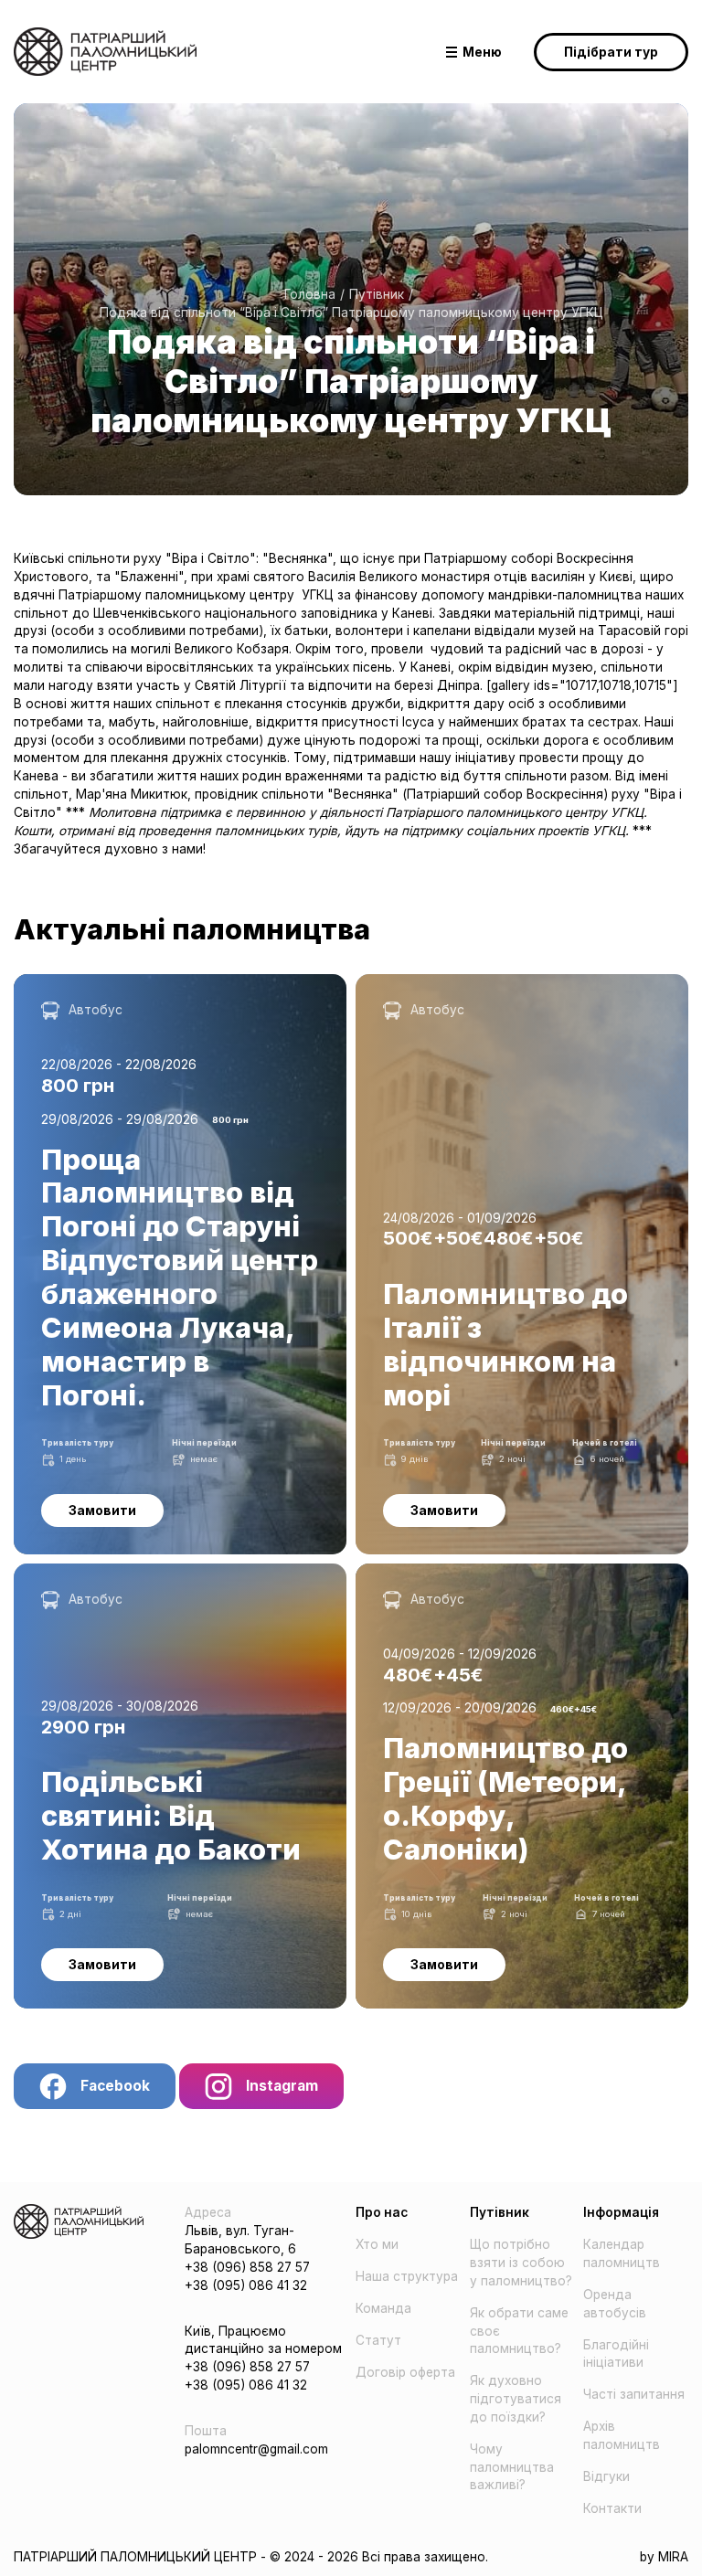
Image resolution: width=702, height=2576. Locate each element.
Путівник (377, 294)
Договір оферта (405, 2372)
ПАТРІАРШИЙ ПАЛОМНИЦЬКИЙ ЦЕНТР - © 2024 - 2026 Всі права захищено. (251, 2557)
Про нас (382, 2212)
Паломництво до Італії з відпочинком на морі (499, 982)
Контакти (612, 2508)
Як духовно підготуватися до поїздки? (516, 2399)
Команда (383, 2308)
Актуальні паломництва (192, 929)
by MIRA (664, 2557)
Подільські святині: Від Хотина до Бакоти (145, 1572)
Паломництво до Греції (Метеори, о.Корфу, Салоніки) (491, 1581)
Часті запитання (634, 2394)
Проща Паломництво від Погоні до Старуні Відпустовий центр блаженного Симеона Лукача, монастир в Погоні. (170, 1001)
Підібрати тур (611, 52)
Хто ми (377, 2244)
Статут (378, 2340)
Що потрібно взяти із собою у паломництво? (521, 2263)
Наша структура (407, 2276)
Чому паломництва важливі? (512, 2467)
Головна (310, 294)
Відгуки (606, 2476)
